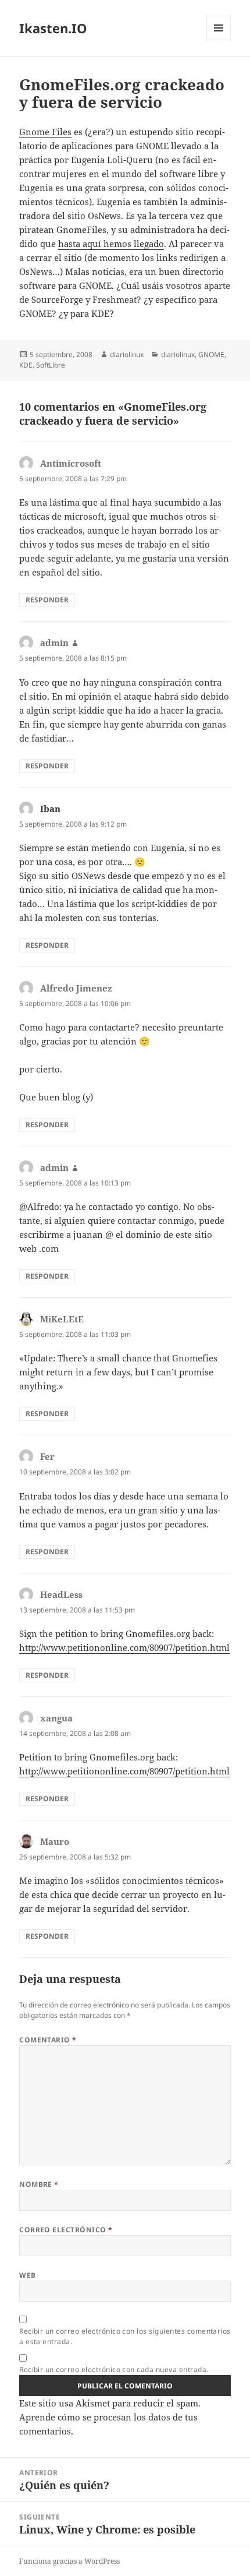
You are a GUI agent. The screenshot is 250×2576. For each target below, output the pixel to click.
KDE (26, 365)
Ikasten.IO (53, 28)
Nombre (39, 2184)
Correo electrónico (66, 2230)
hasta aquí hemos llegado (111, 244)
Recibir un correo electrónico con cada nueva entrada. (114, 2369)
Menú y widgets (219, 40)
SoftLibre (51, 365)
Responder (47, 600)
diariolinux (127, 354)
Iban (50, 809)
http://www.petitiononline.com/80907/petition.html (124, 1647)
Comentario (48, 2040)
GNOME (211, 354)
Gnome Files (45, 132)
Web (27, 2275)
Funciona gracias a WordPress (69, 2561)
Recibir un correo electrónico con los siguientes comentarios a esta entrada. (125, 2336)
